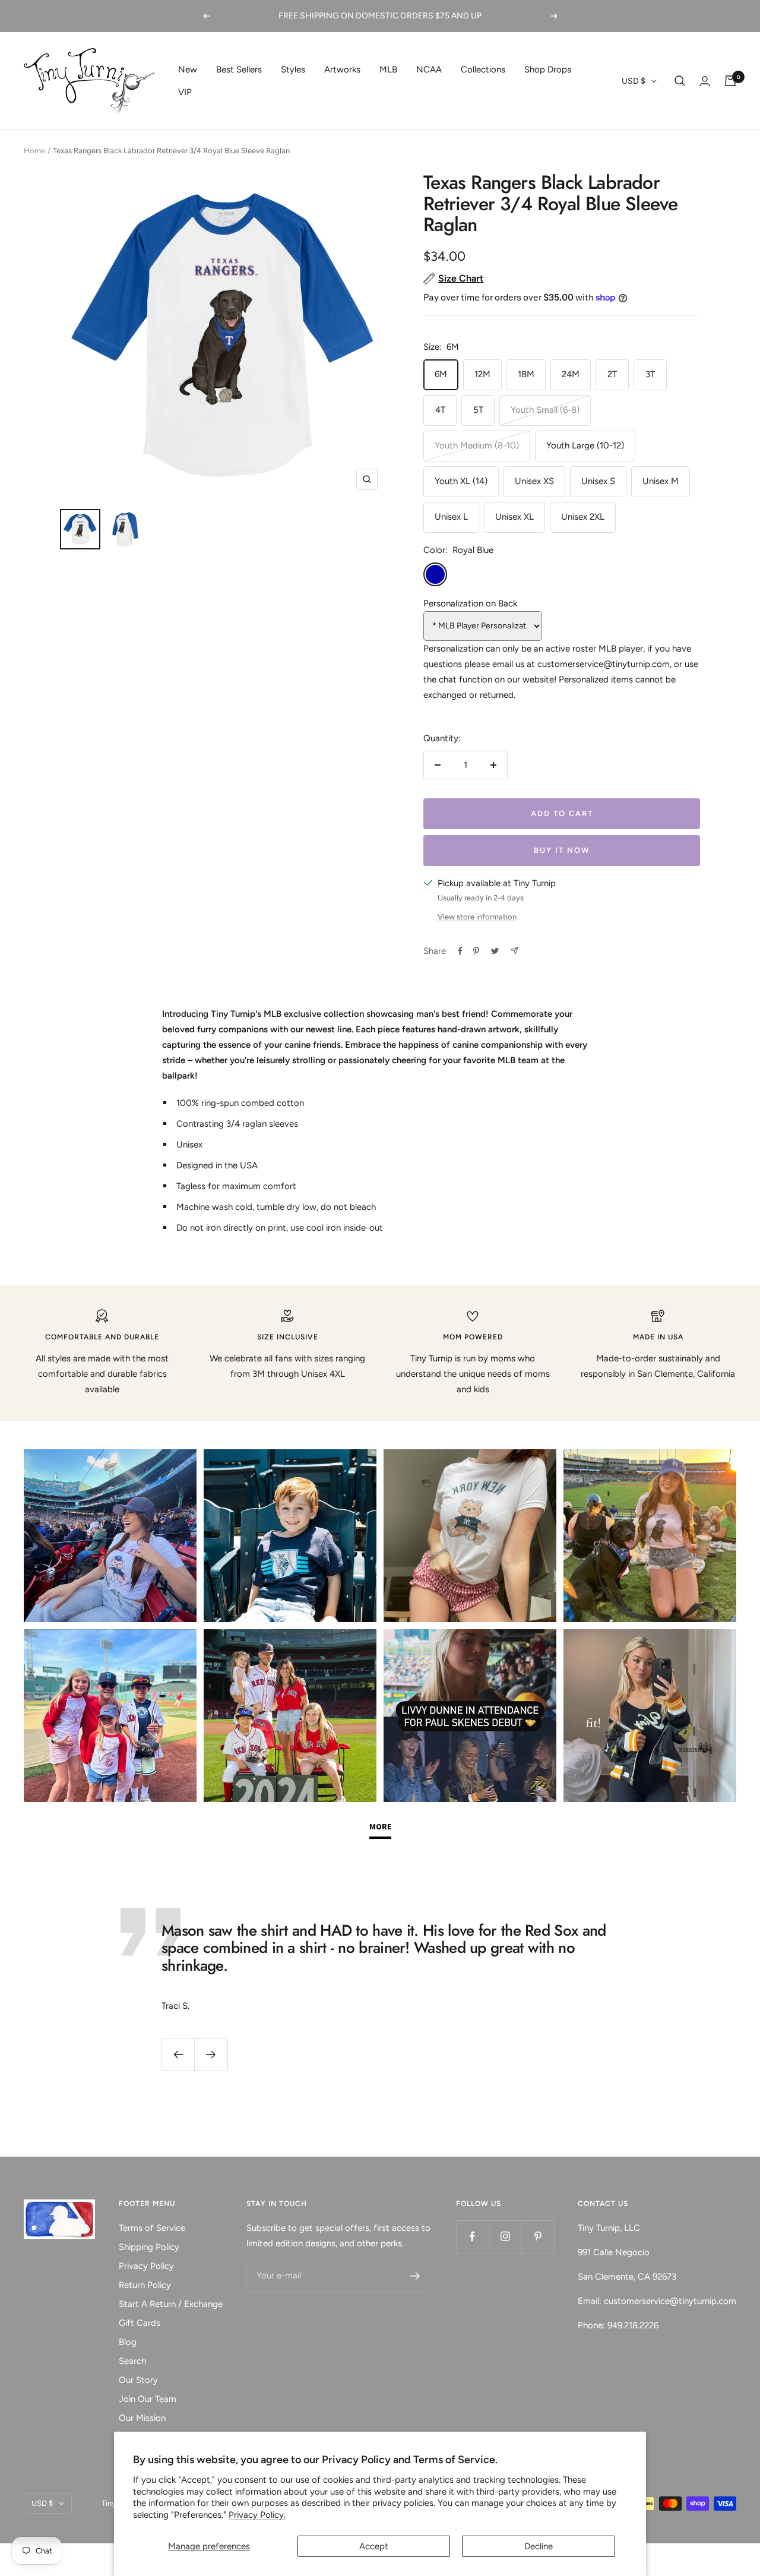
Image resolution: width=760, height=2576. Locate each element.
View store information (477, 917)
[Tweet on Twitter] (495, 951)
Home (34, 151)
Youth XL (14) (461, 481)
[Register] (415, 2276)
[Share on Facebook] (460, 951)
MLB (388, 69)
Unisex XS (534, 481)
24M (571, 374)
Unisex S (598, 481)
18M (526, 374)
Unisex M (661, 481)
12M (482, 374)
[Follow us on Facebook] (472, 2237)
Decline (539, 2546)
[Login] (705, 81)
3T (650, 374)
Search (132, 2361)
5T (478, 410)
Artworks (342, 69)
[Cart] (730, 81)
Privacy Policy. (257, 2515)
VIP (185, 92)
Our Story (138, 2380)
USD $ (634, 81)
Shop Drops (548, 69)
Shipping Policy (149, 2247)
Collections (483, 69)
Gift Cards (140, 2323)
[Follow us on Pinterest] (538, 2237)
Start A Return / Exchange (171, 2304)
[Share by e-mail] (514, 951)
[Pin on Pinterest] (476, 951)
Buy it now (562, 850)
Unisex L (451, 517)
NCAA (429, 69)
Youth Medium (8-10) (477, 445)
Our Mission (142, 2418)
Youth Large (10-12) (585, 445)
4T (440, 410)
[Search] (680, 81)
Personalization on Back (470, 603)
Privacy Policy (146, 2266)
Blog (128, 2342)
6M (441, 374)
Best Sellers (239, 69)
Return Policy (145, 2285)
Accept (374, 2546)
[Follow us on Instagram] (505, 2237)
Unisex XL (514, 517)
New (188, 69)
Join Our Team (148, 2399)
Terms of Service (152, 2228)
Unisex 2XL (583, 517)
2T (612, 374)
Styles (293, 69)
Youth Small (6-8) (545, 410)
